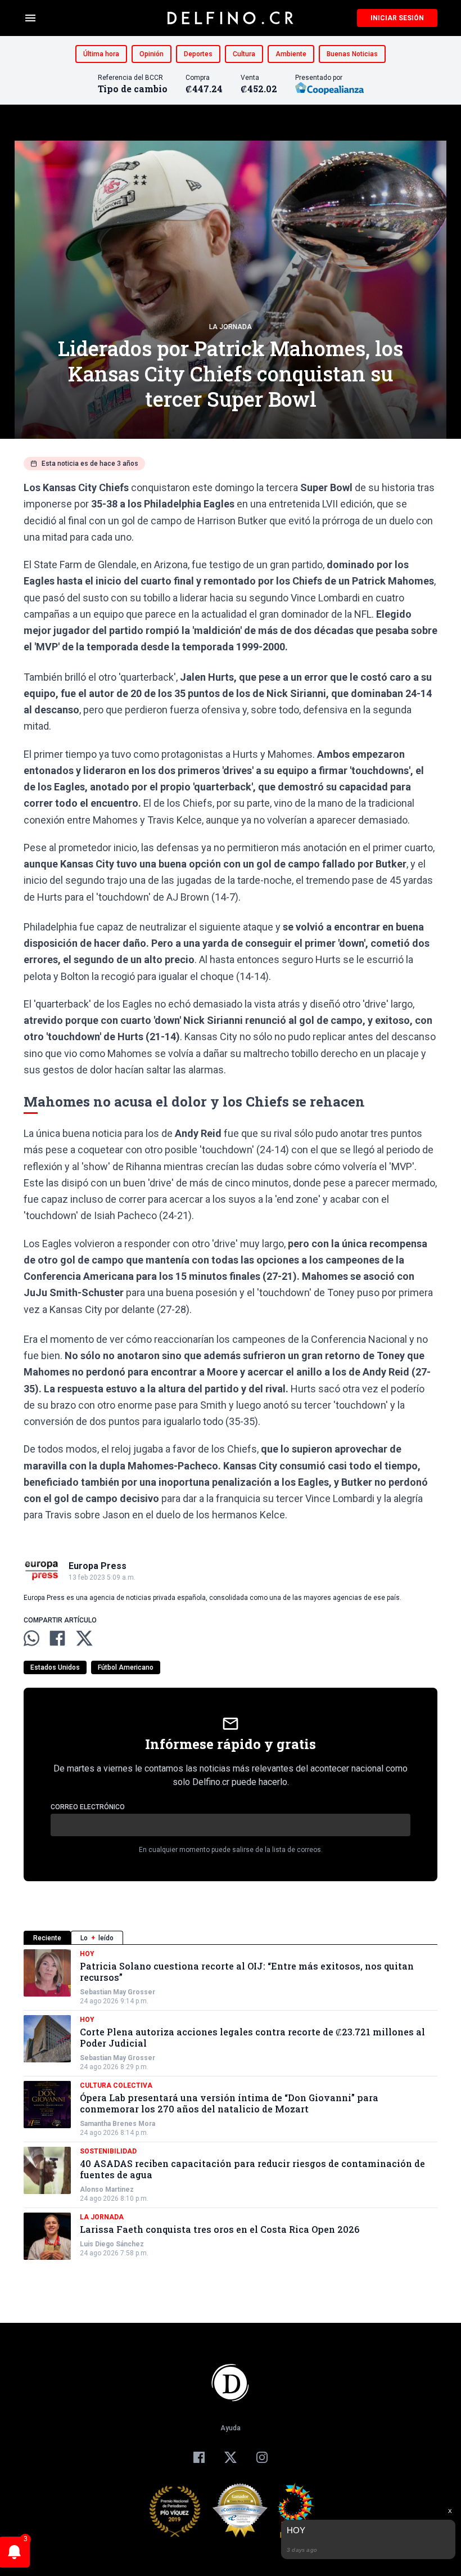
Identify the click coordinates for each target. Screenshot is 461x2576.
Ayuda (231, 2428)
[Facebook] (199, 2457)
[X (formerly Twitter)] (231, 2457)
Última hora (101, 54)
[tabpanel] (231, 2105)
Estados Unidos (55, 1667)
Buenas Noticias (352, 54)
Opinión (152, 54)
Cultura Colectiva (116, 2085)
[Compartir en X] (84, 1638)
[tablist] (231, 1938)
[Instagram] (262, 2457)
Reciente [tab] (47, 1938)
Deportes (198, 54)
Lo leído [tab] (97, 1938)
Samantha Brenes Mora (117, 2124)
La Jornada (231, 327)
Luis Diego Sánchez (112, 2244)
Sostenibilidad (108, 2151)
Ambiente (291, 54)
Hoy (87, 1954)
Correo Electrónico (88, 1807)
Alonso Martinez (107, 2190)
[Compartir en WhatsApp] (31, 1638)
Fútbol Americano (126, 1667)
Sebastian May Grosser (117, 1992)
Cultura (244, 54)
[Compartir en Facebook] (57, 1638)
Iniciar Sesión (397, 18)
